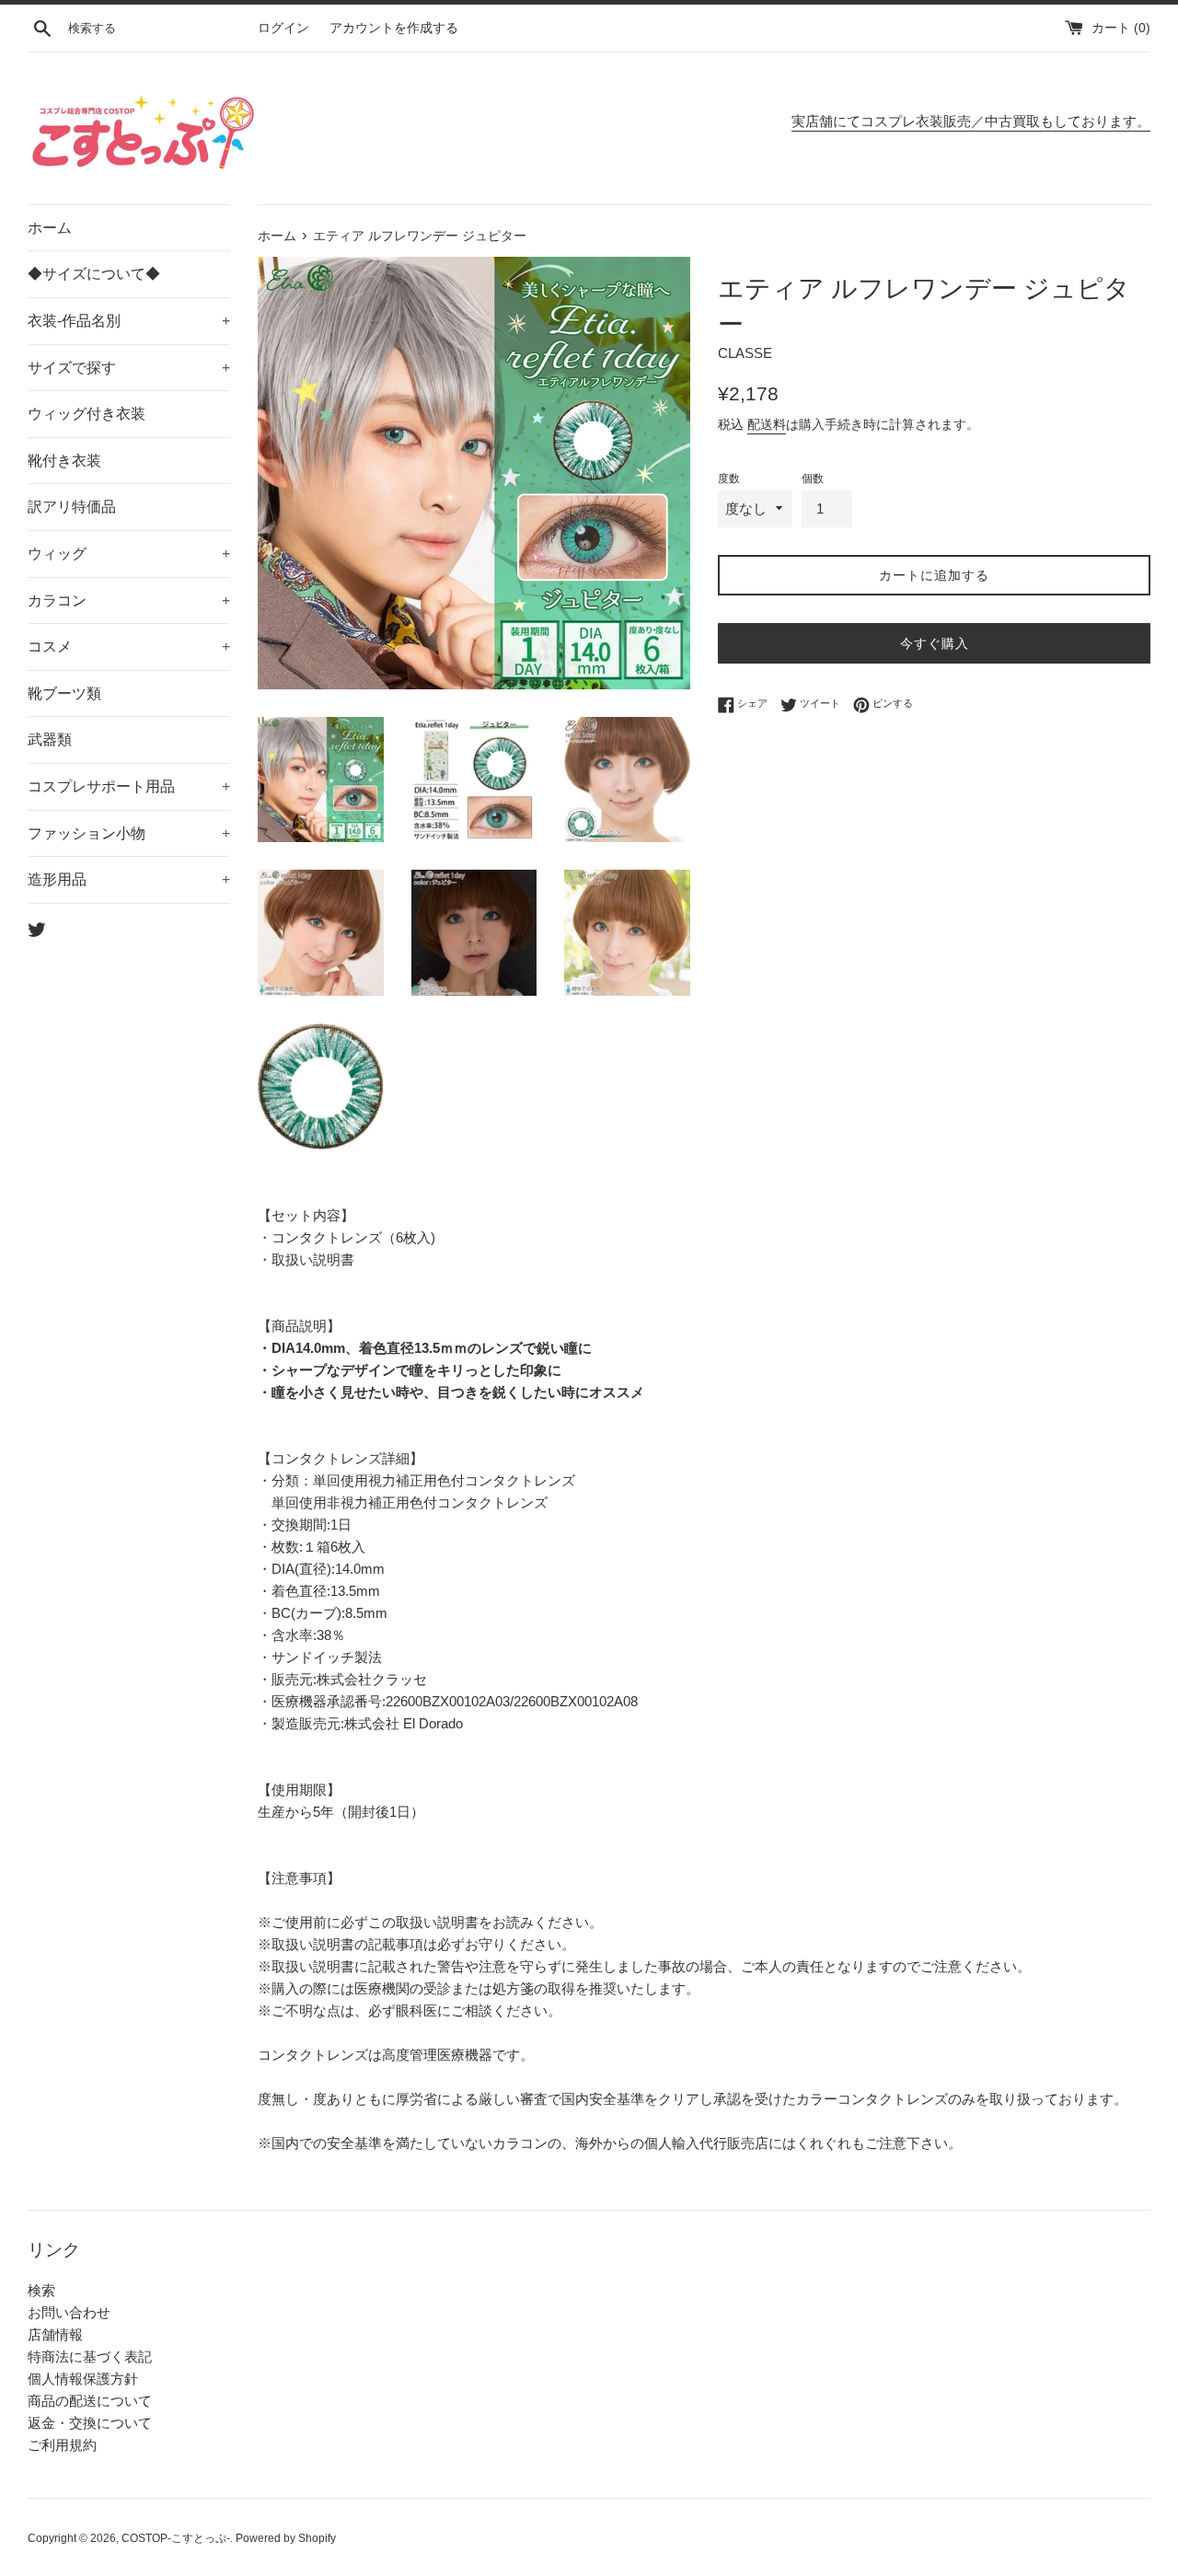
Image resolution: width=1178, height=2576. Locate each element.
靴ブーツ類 (64, 693)
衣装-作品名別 (129, 321)
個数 (813, 479)
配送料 (767, 424)
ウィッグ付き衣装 (87, 414)
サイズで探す (129, 368)
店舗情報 (55, 2334)
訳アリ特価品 (72, 507)
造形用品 (129, 879)
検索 (41, 2290)
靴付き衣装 (64, 461)
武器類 (50, 739)
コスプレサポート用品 (129, 786)
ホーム (50, 228)
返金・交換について (90, 2423)
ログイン (283, 28)
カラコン (129, 601)
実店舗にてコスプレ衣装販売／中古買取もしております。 (971, 121)
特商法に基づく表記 (90, 2357)
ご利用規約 (62, 2445)
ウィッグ (129, 554)
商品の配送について (90, 2401)
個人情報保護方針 (83, 2379)
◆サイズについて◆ (94, 274)
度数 (729, 479)
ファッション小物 (129, 833)
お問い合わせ (69, 2312)
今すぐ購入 (935, 643)
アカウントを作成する (394, 28)
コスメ (129, 647)
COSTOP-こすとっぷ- (176, 2538)
